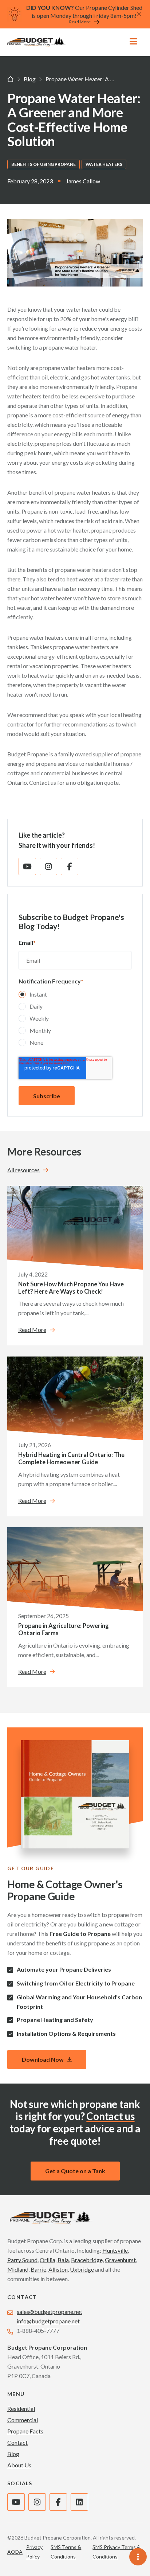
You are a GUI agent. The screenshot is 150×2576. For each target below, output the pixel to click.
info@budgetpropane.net (48, 2321)
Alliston (58, 2269)
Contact (17, 2442)
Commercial (23, 2420)
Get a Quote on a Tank (75, 2171)
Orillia (48, 2260)
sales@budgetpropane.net (50, 2312)
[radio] (75, 996)
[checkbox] (75, 1020)
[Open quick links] (136, 2556)
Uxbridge (82, 2269)
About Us (19, 2465)
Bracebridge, (87, 2260)
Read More (80, 22)
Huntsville (115, 2250)
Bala (63, 2260)
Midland (18, 2269)
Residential (21, 2409)
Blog (30, 79)
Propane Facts (25, 2431)
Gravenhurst (120, 2260)
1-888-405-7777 (38, 2331)
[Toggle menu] (133, 42)
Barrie (38, 2269)
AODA (15, 2552)
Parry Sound (22, 2260)
